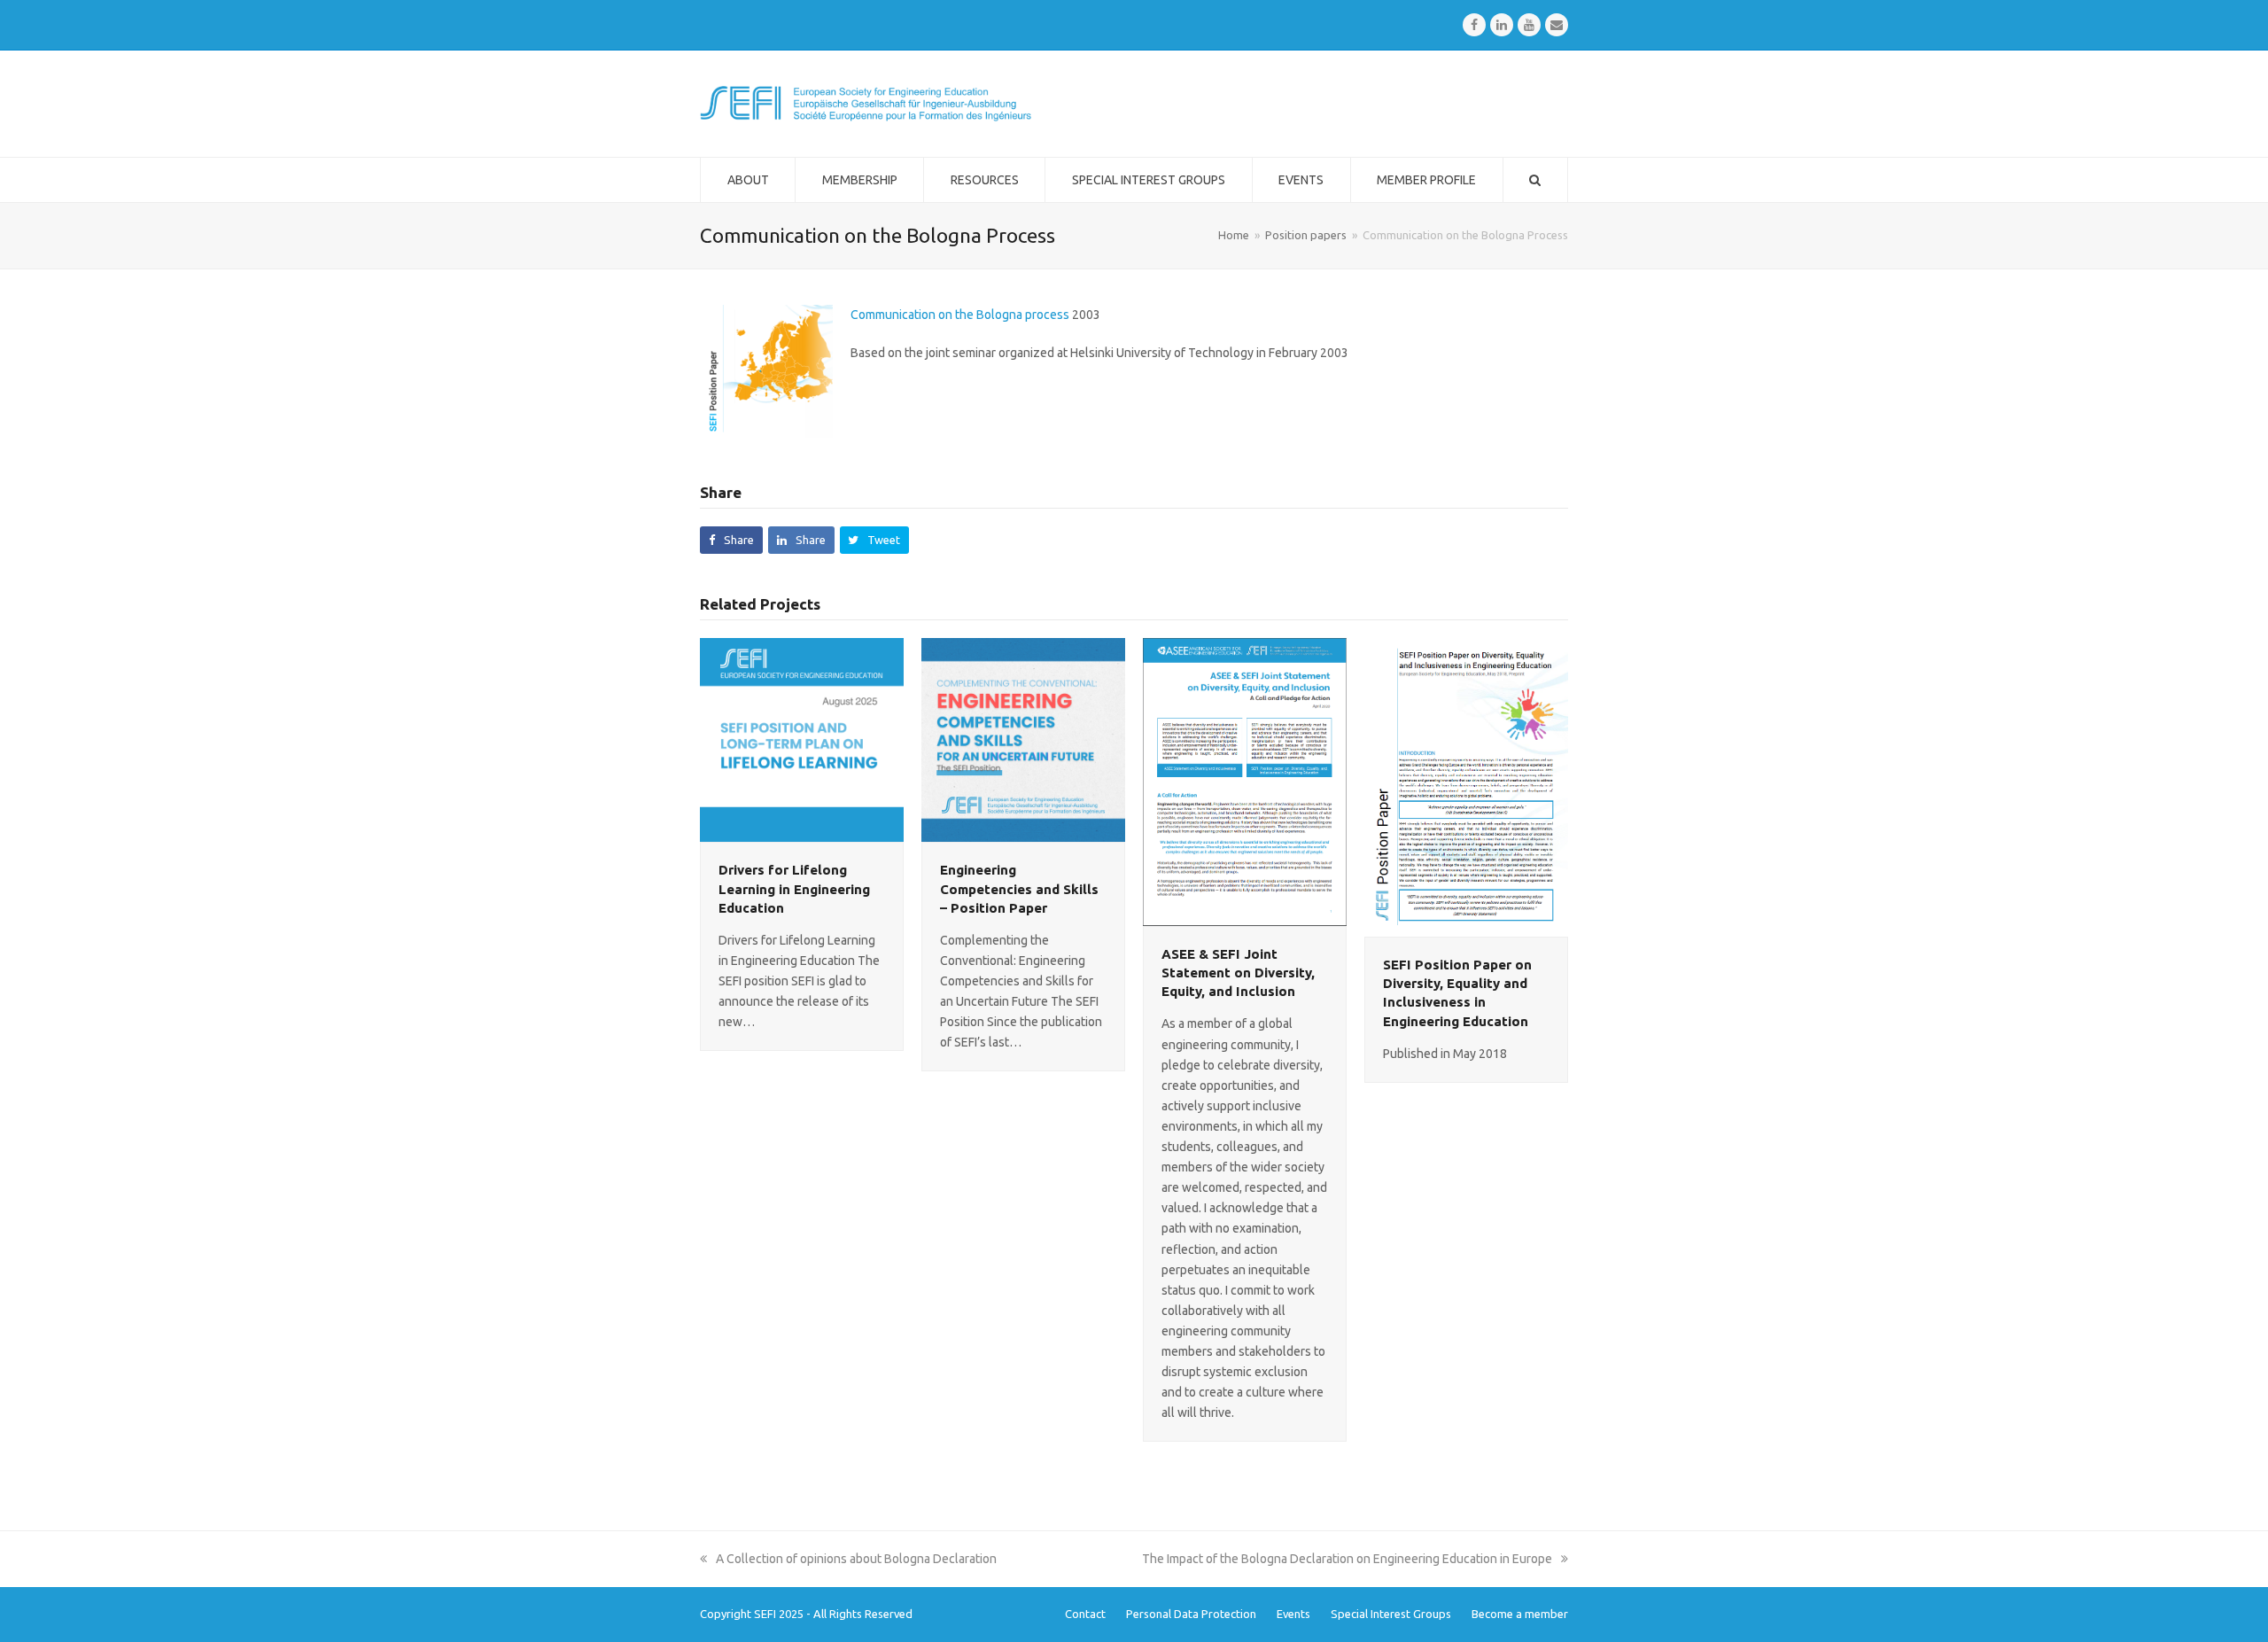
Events (1293, 1614)
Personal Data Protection (1191, 1614)
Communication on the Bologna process (960, 315)
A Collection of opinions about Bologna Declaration (856, 1559)
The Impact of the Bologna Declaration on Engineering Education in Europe (1347, 1559)
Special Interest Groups (1391, 1614)
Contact (1085, 1614)
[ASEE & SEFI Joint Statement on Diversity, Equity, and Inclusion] (1245, 781)
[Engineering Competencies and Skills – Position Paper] (1023, 739)
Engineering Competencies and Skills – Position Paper (1019, 888)
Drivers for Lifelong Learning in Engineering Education (794, 888)
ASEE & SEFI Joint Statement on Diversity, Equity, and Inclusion (1238, 973)
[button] (731, 540)
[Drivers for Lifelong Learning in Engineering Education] (802, 739)
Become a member (1520, 1614)
